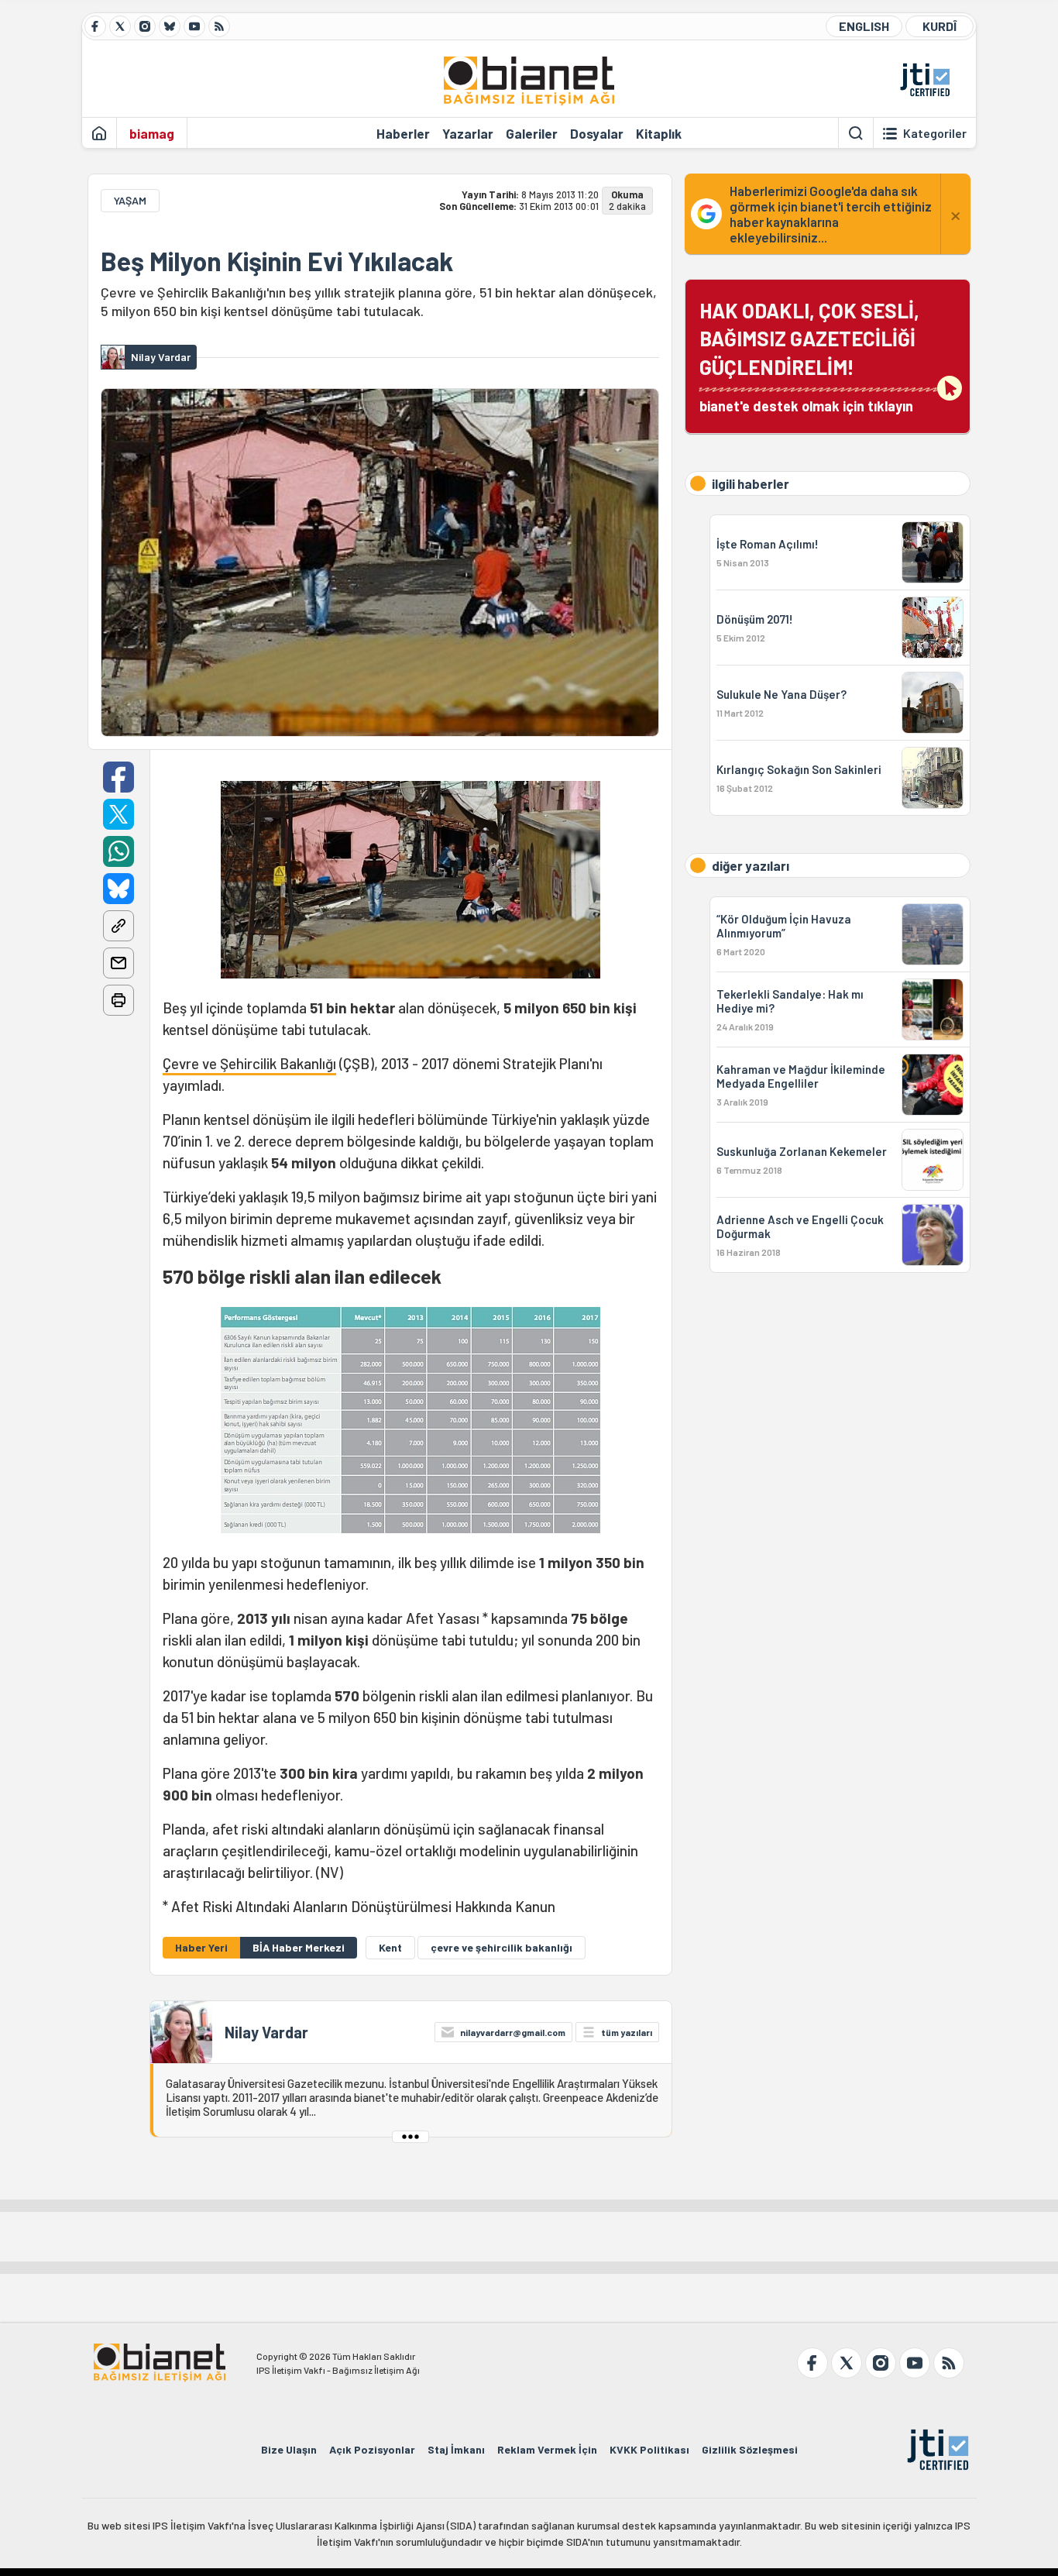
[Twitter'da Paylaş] (119, 814)
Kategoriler (935, 133)
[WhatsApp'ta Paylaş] (119, 851)
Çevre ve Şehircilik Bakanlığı (249, 1063)
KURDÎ (939, 26)
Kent (390, 1947)
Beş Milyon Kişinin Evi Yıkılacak (277, 261)
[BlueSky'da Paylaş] (119, 889)
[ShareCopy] (119, 926)
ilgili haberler (751, 483)
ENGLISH (864, 26)
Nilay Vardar (266, 2032)
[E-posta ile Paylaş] (119, 963)
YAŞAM (130, 200)
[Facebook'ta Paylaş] (119, 777)
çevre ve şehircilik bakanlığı (502, 1947)
